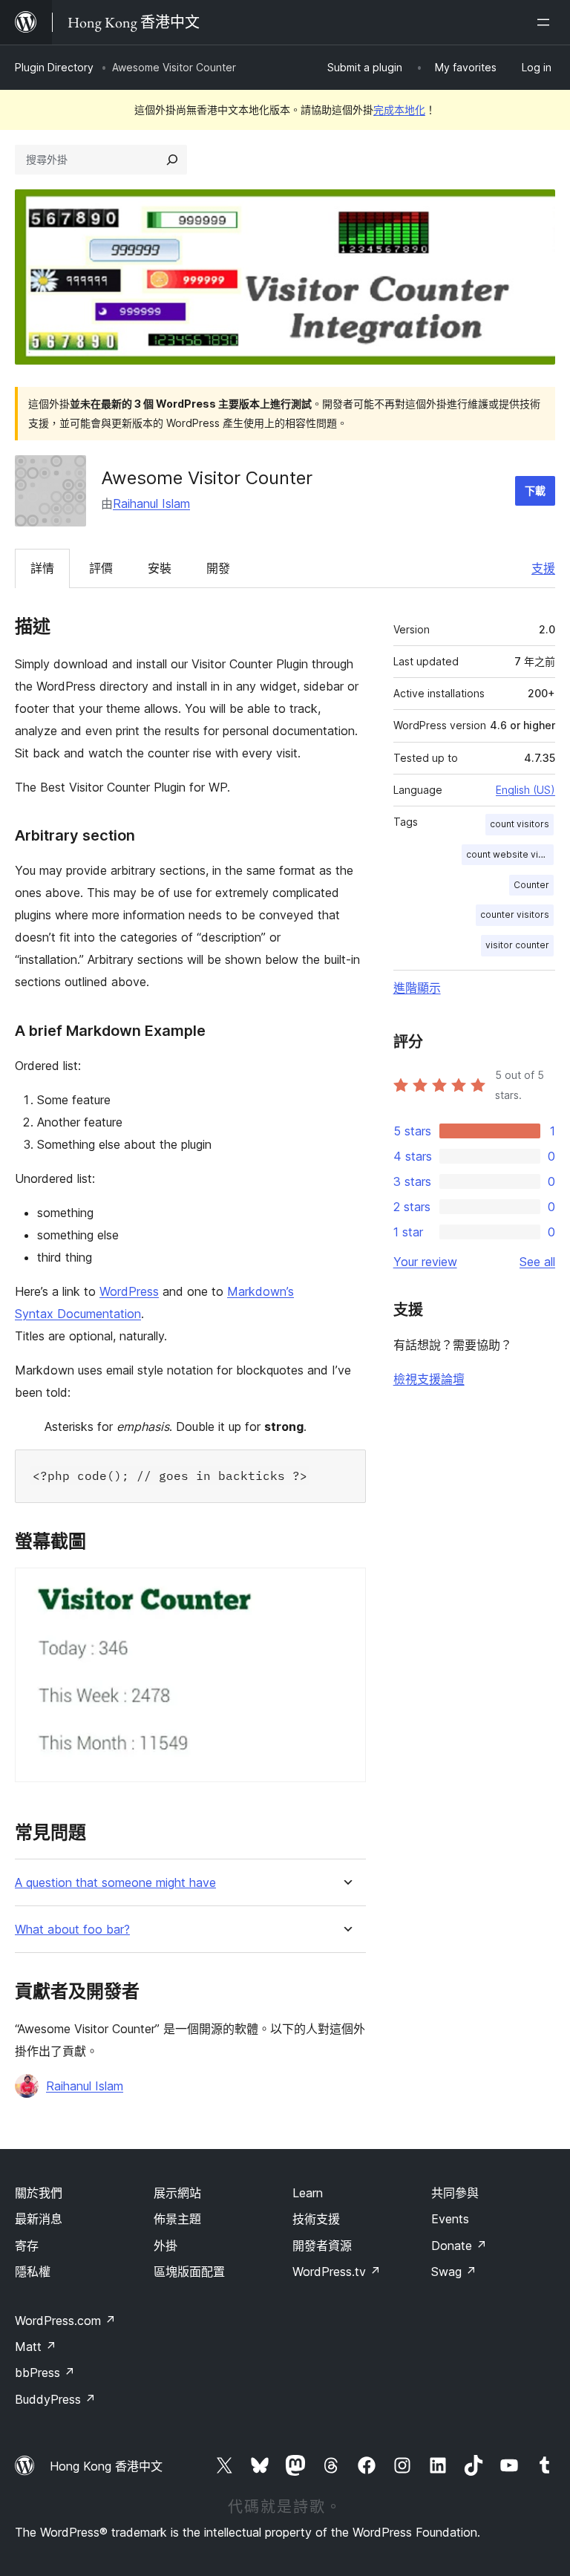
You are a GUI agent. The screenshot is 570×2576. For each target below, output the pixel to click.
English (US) (525, 790)
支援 (543, 568)
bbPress (45, 2373)
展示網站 (177, 2193)
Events (450, 2219)
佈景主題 (177, 2219)
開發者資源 (322, 2246)
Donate (459, 2246)
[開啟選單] (546, 22)
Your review (425, 1262)
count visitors (520, 824)
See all (537, 1262)
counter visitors (515, 914)
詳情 (42, 568)
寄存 (27, 2246)
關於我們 (39, 2193)
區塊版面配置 (189, 2272)
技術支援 (316, 2219)
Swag (454, 2272)
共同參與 (455, 2193)
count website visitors (510, 854)
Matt (36, 2347)
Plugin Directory (54, 67)
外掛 (166, 2246)
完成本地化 (399, 110)
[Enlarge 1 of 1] (346, 1588)
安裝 (160, 568)
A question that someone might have (115, 1883)
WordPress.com (65, 2321)
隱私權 (33, 2272)
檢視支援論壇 (429, 1379)
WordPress (129, 1291)
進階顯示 (417, 988)
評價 (101, 568)
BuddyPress (55, 2399)
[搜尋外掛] (172, 160)
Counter (531, 885)
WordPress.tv (337, 2272)
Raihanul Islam (151, 503)
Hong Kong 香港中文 (106, 2466)
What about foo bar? (72, 1930)
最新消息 (39, 2219)
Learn (308, 2193)
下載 (535, 490)
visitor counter (517, 945)
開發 (218, 568)
